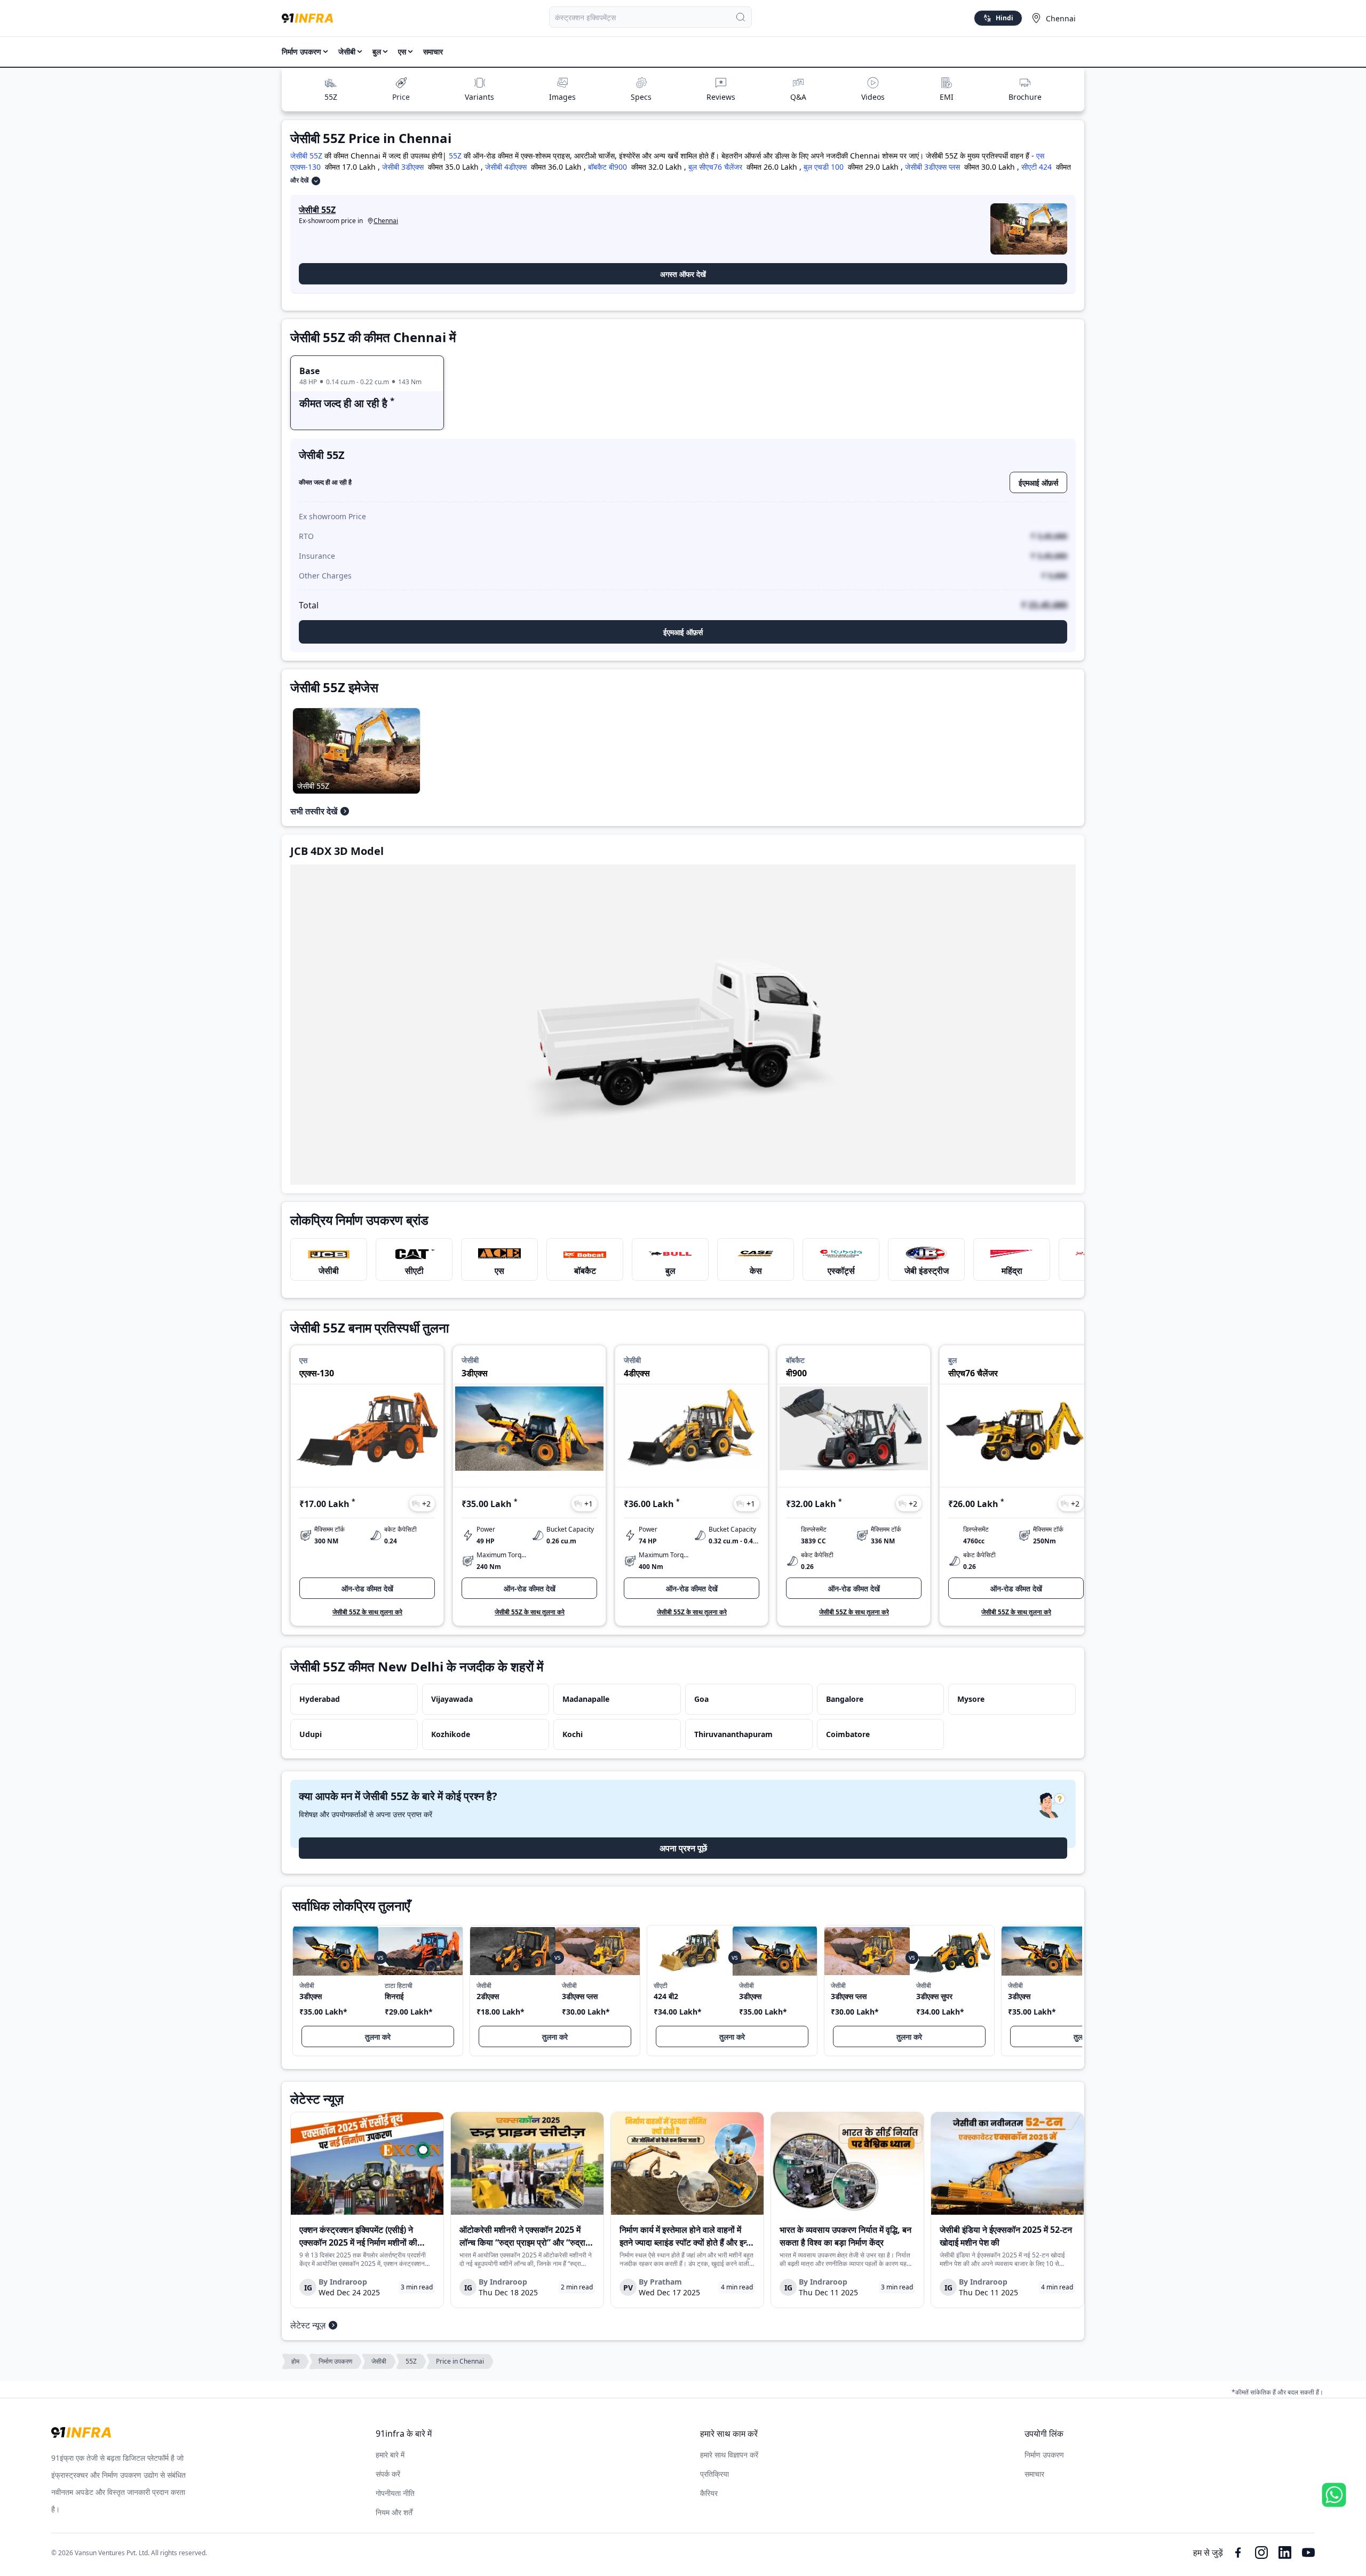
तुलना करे (378, 2037)
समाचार (433, 51)
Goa (701, 1699)
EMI (947, 97)
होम (295, 2361)
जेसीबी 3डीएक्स (403, 167)
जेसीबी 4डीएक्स (506, 167)
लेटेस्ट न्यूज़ (308, 2325)
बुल (670, 1271)
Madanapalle (586, 1699)
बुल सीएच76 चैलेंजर (715, 167)
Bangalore (845, 1699)
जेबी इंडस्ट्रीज (927, 1271)
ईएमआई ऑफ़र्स (1038, 483)
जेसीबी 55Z (306, 156)
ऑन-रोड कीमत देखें (367, 1588)
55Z (331, 97)
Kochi (573, 1734)
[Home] (307, 18)
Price (401, 97)
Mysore (971, 1699)
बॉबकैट (585, 1271)
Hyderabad (320, 1699)
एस (499, 1271)
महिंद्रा (1012, 1271)
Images (562, 97)
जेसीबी (329, 1271)
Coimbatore (848, 1734)
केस (756, 1271)
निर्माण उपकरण (301, 51)
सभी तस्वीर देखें (314, 811)
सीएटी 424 (1037, 167)
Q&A (798, 97)
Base (309, 371)
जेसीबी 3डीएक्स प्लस (932, 167)
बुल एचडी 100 (824, 167)
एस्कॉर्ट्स (841, 1271)
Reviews (721, 97)
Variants (479, 97)
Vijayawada (452, 1699)
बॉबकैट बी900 (607, 167)
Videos (873, 97)
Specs (641, 97)
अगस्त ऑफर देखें (683, 274)
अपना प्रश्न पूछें (683, 1848)
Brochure (1025, 97)
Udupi (311, 1734)
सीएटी (414, 1271)
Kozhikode (451, 1734)
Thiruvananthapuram (733, 1734)
